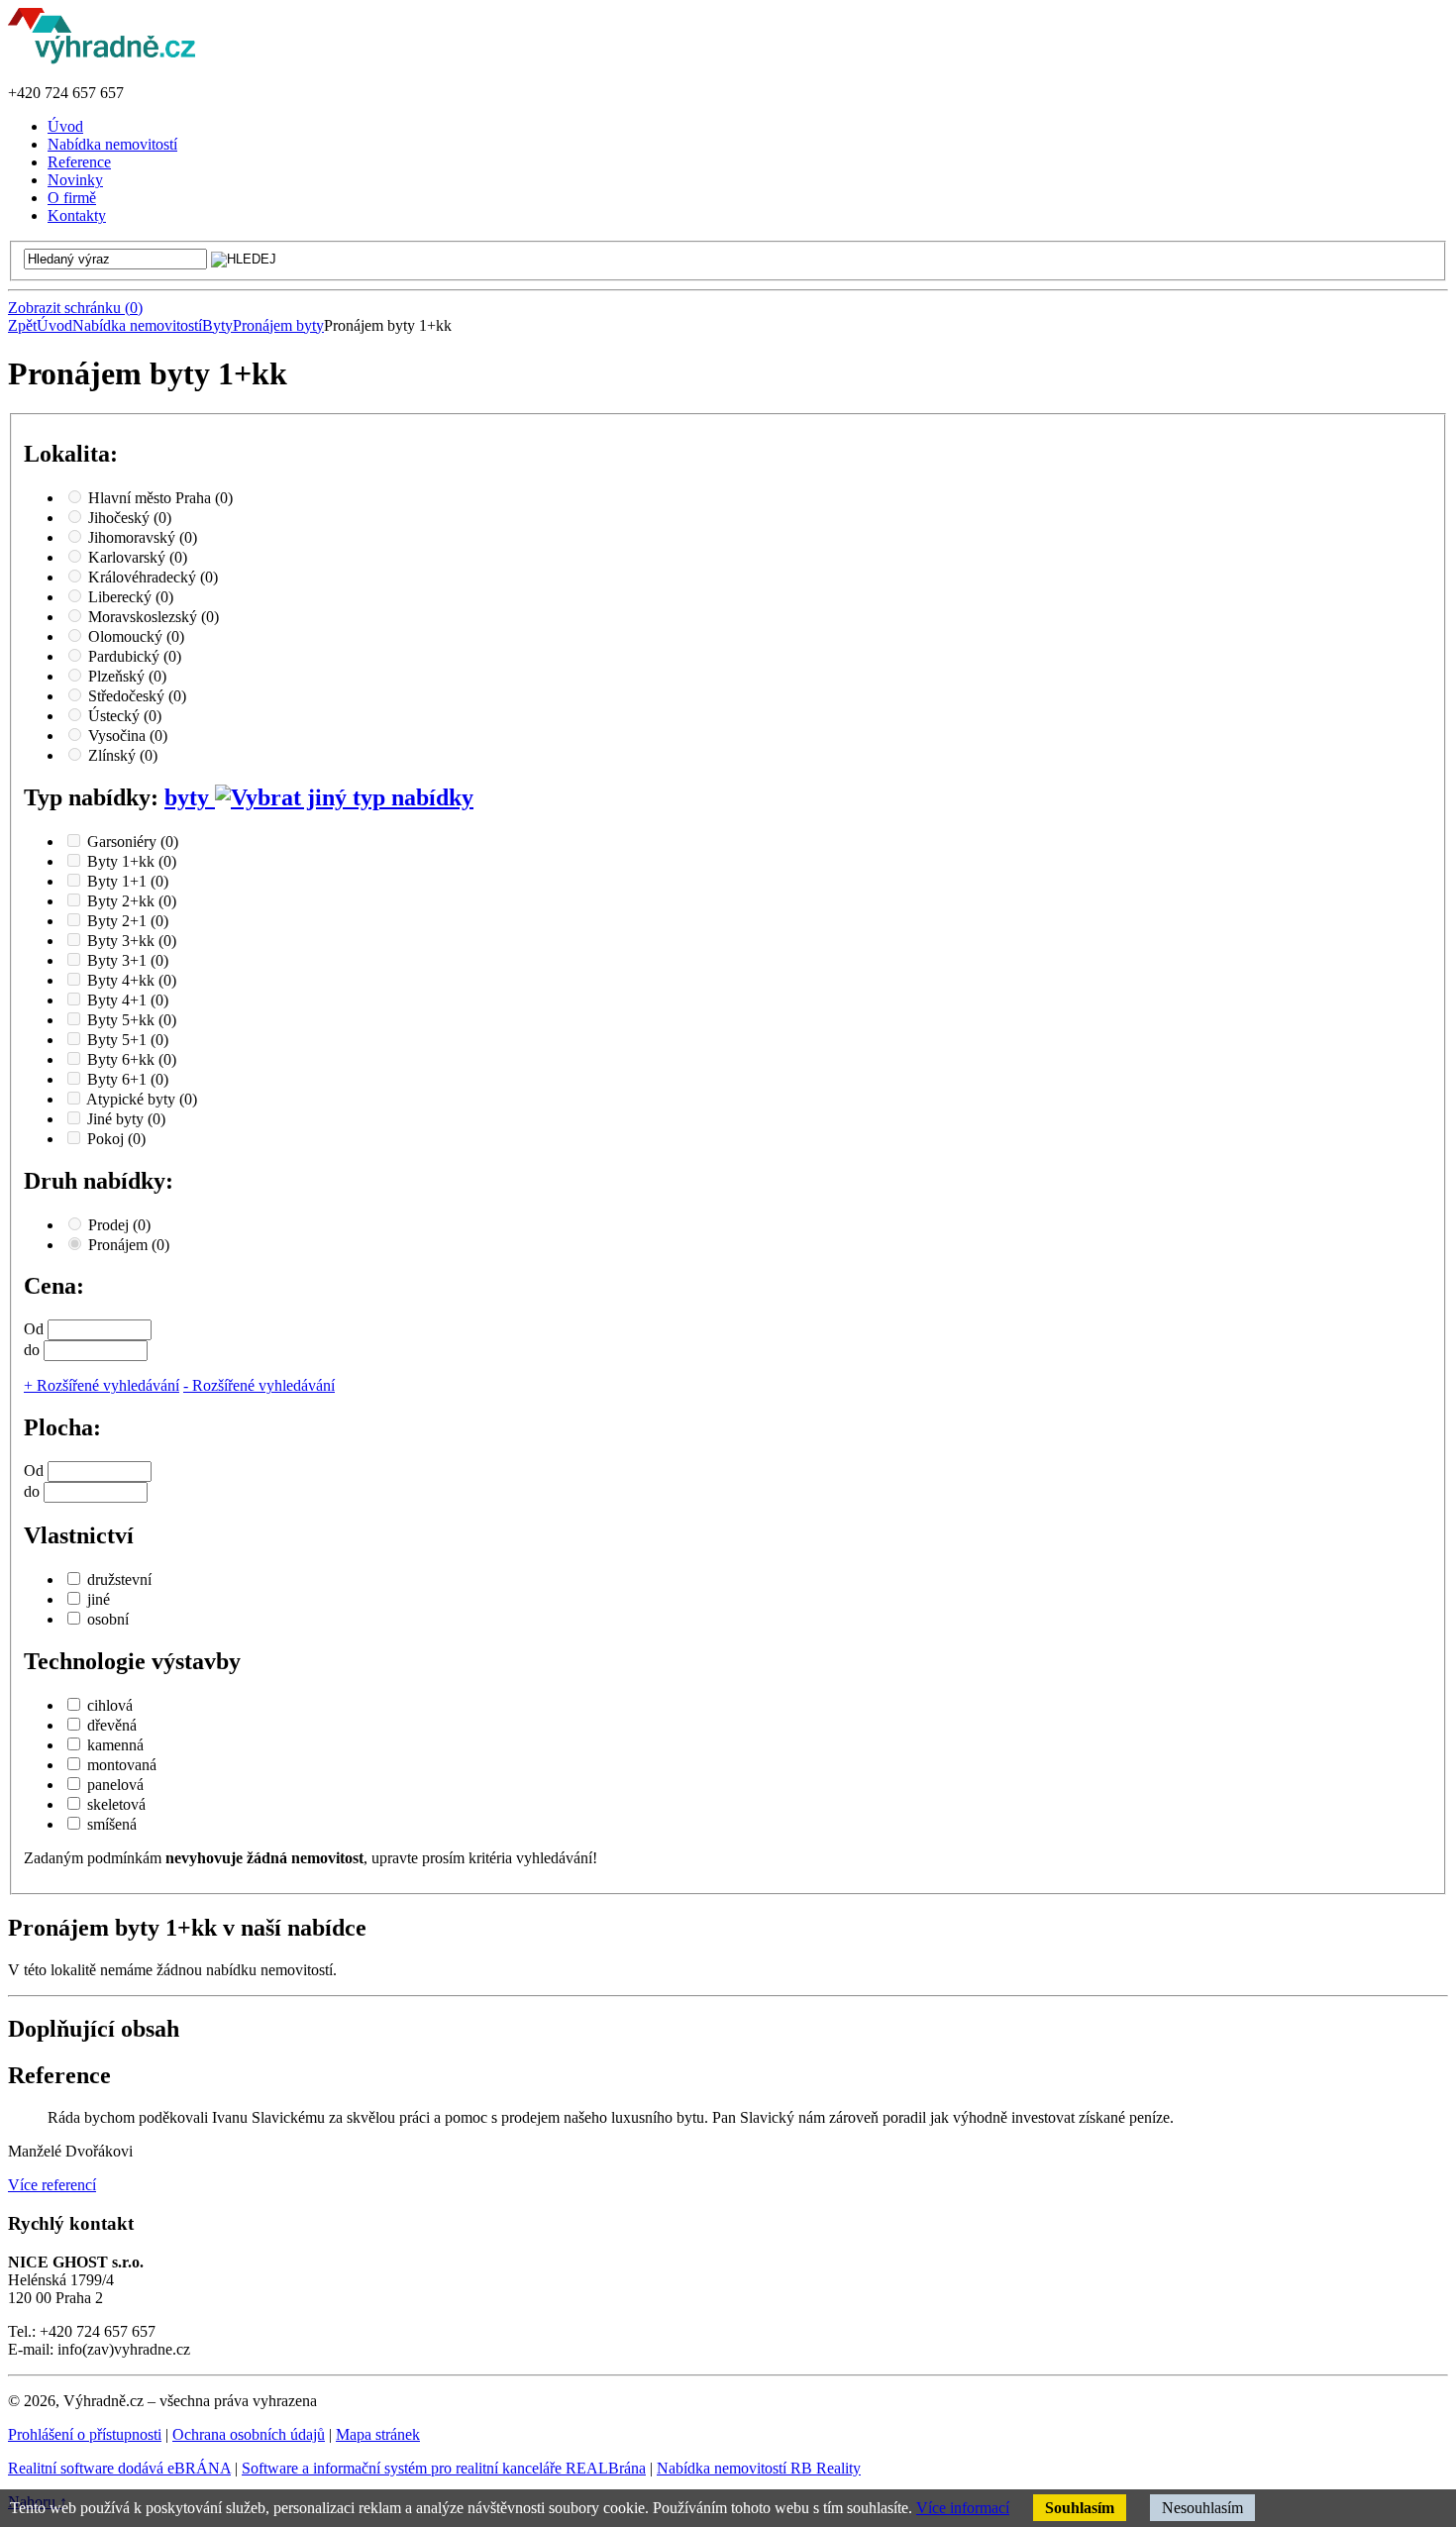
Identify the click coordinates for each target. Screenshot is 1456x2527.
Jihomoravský (143, 537)
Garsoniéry (133, 842)
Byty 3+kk (132, 941)
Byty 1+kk (132, 861)
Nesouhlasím (1202, 2508)
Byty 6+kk (132, 1059)
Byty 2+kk (132, 901)
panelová (115, 1785)
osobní (108, 1619)
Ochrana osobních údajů (249, 2434)
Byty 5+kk (132, 1020)
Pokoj (116, 1139)
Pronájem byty (278, 325)
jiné (99, 1599)
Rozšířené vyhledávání (102, 1385)
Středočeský (137, 696)
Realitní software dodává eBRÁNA (119, 2468)
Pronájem (129, 1245)
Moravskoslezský (154, 617)
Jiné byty (126, 1119)
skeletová (116, 1804)
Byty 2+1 (128, 921)
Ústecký (125, 716)
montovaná (122, 1765)
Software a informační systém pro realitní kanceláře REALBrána (444, 2468)
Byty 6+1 (128, 1079)
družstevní (119, 1579)
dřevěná (112, 1725)
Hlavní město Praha (160, 498)
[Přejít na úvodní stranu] (102, 59)
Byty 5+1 (128, 1040)
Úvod (54, 325)
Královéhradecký (153, 577)
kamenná (115, 1745)
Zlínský (123, 755)
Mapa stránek (378, 2434)
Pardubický (135, 656)
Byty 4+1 (128, 1000)
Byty (217, 325)
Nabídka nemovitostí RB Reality (759, 2468)
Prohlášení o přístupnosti (85, 2434)
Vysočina (128, 736)
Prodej (119, 1225)
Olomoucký (136, 636)
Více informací (963, 2508)
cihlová (110, 1705)
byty (190, 797)
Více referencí (52, 2185)
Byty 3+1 (128, 960)
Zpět (22, 325)
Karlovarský (138, 557)
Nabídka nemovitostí (137, 325)
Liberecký (131, 597)
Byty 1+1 (128, 881)
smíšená (112, 1824)
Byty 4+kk (132, 980)
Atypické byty (142, 1099)
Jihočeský (130, 518)
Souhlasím (1080, 2508)
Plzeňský (127, 676)
